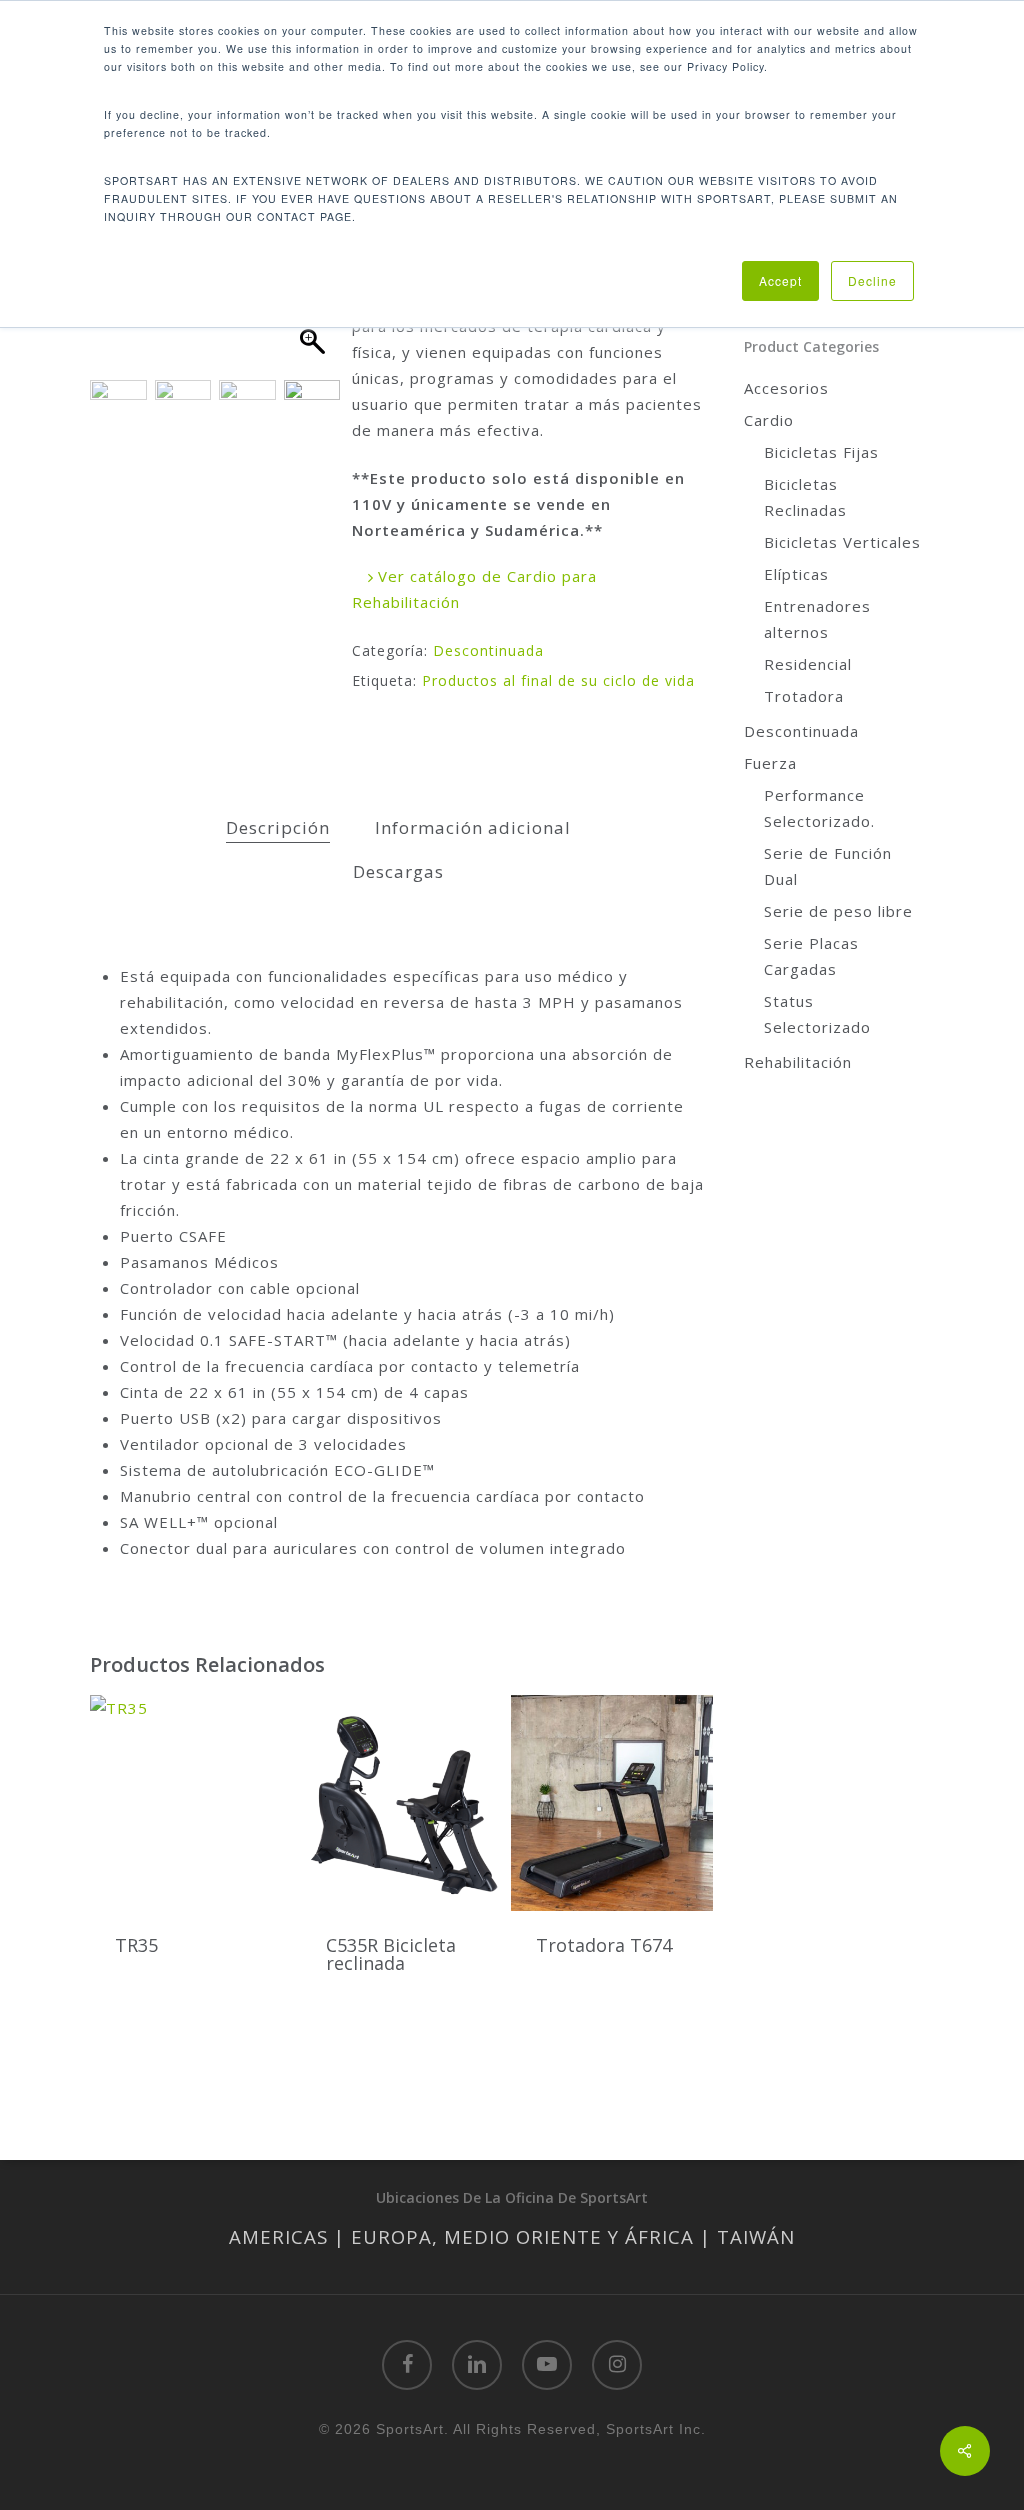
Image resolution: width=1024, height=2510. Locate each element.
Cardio (769, 420)
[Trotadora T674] (612, 1803)
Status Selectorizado (817, 1014)
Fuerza (770, 763)
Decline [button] (872, 280)
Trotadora (804, 696)
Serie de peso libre (838, 911)
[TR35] (191, 1803)
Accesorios (786, 388)
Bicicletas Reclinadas (805, 497)
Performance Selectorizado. (819, 808)
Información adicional (473, 827)
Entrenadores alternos (817, 619)
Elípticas (796, 574)
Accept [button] (780, 280)
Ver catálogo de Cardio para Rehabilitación (474, 589)
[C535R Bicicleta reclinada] (402, 1803)
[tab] (278, 828)
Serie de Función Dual (828, 866)
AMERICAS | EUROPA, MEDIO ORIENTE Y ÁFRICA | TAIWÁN (512, 2236)
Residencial (808, 664)
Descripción (278, 827)
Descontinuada (488, 650)
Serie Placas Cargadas (811, 956)
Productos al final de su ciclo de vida (558, 680)
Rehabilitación (798, 1062)
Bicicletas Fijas (821, 452)
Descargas (398, 871)
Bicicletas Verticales (842, 542)
